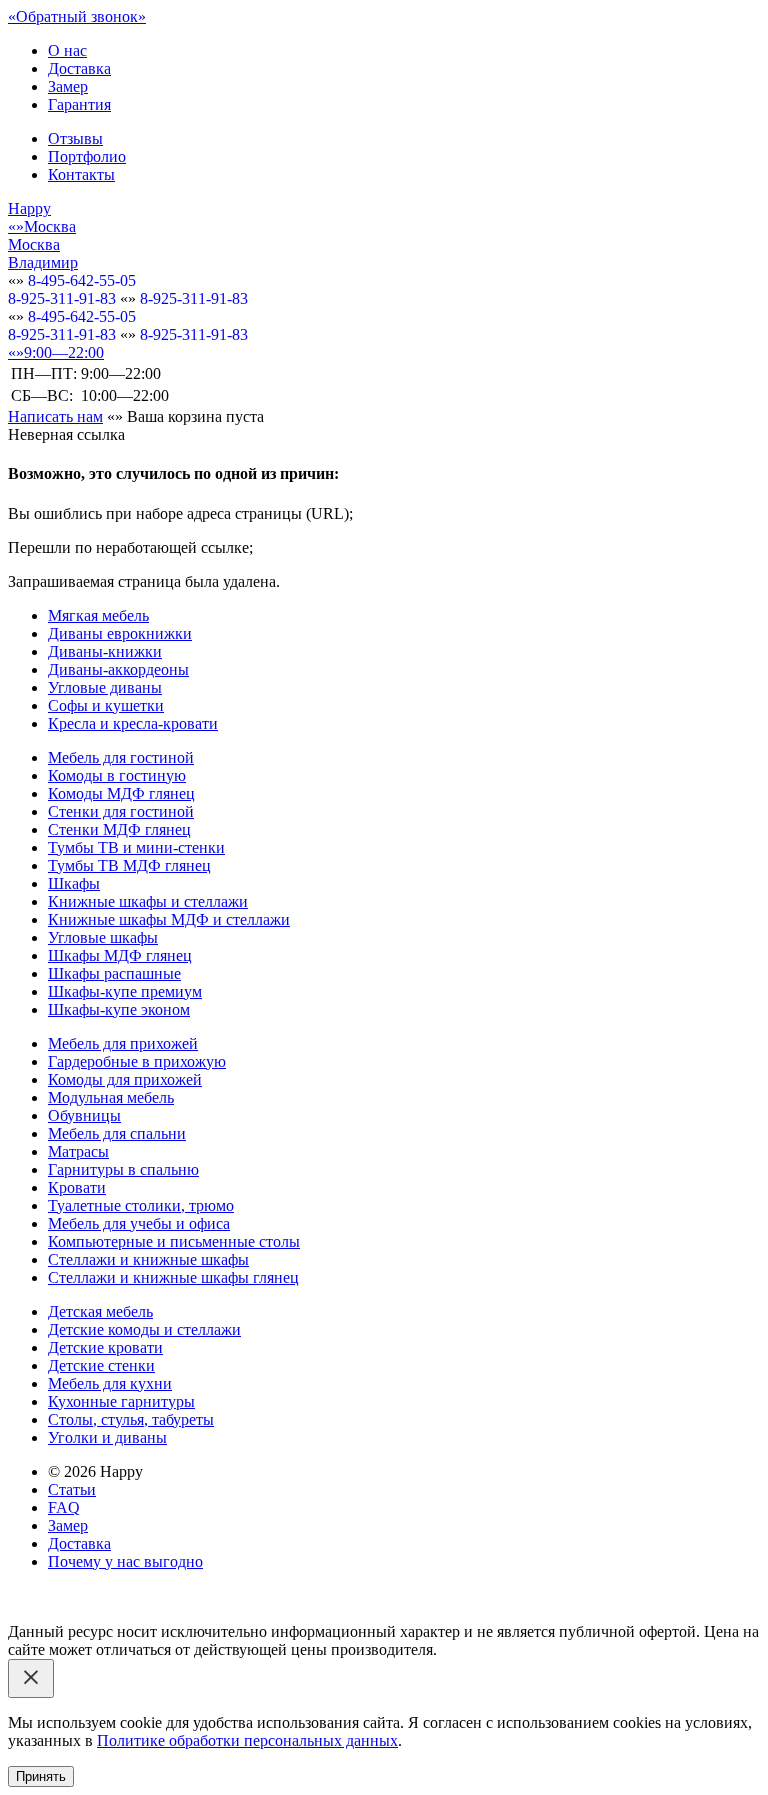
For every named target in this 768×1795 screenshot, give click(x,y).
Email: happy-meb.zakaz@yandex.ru (125, 1595)
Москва (34, 244)
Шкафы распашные (114, 973)
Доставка (79, 68)
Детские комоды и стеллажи (144, 1329)
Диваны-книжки (105, 651)
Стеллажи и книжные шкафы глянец (173, 1277)
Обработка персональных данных (346, 1613)
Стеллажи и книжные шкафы (148, 1259)
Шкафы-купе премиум (125, 991)
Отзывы (75, 138)
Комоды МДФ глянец (121, 793)
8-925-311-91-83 (62, 298)
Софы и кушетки (106, 705)
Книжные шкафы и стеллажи (148, 901)
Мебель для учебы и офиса (139, 1223)
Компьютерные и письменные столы (174, 1241)
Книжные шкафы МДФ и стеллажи (169, 919)
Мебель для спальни (117, 1133)
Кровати (77, 1187)
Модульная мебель (111, 1097)
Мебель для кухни (110, 1383)
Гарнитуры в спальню (123, 1169)
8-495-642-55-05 (82, 280)
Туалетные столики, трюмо (141, 1205)
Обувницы (84, 1115)
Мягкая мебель (98, 615)
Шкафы (74, 883)
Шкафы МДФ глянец (120, 955)
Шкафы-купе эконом (119, 1009)
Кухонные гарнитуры (121, 1401)
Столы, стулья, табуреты (131, 1419)
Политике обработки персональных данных (247, 1740)
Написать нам (55, 416)
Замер (68, 86)
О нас (67, 50)
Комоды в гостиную (117, 775)
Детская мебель (100, 1311)
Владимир (43, 262)
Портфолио (87, 156)
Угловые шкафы (103, 937)
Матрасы (78, 1151)
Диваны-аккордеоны (118, 669)
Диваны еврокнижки (120, 633)
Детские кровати (105, 1347)
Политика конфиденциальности (117, 1613)
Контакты (81, 174)
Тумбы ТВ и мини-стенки (136, 847)
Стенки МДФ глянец (119, 829)
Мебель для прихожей (123, 1043)
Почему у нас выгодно (125, 1561)
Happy (29, 208)
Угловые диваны (105, 687)
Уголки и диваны (107, 1437)
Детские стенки (101, 1365)
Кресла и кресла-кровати (133, 723)
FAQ (64, 1507)
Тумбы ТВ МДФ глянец (129, 865)
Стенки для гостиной (121, 811)
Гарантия (79, 104)
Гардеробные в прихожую (137, 1061)
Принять (41, 1776)
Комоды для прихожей (125, 1079)
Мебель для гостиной (121, 757)
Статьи (72, 1489)
